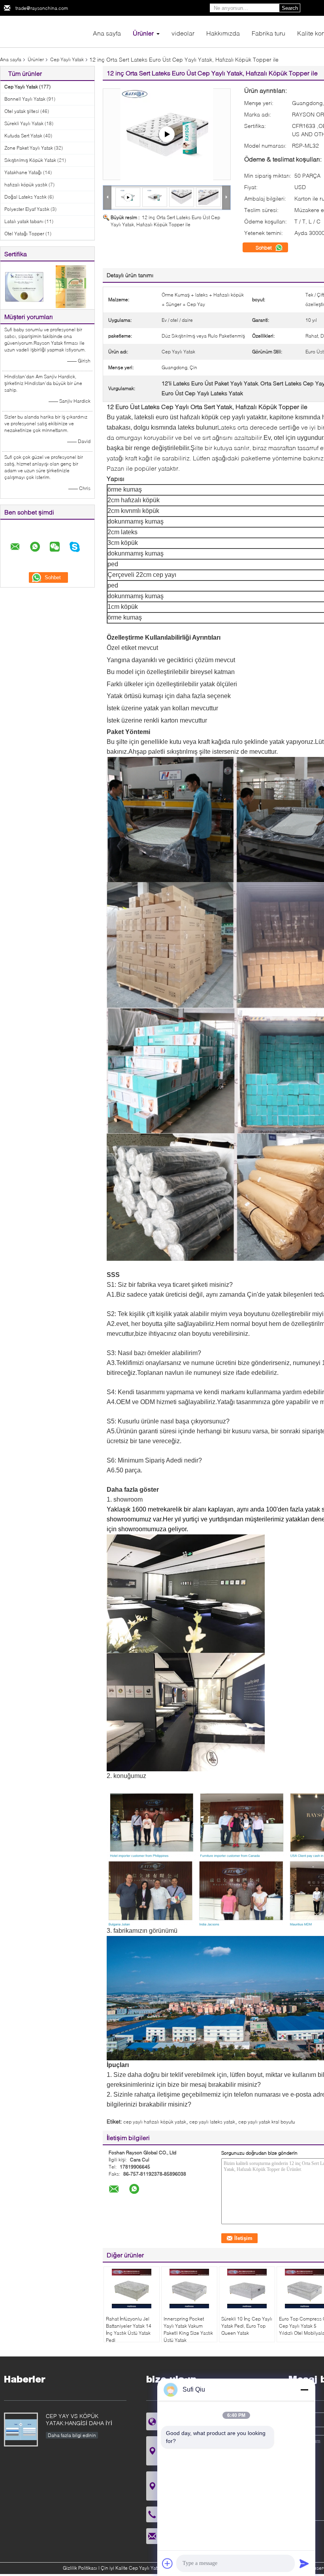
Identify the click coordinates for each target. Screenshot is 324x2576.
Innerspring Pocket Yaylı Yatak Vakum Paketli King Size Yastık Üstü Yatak (188, 2329)
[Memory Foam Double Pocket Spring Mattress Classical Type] (167, 134)
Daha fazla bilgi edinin (72, 2435)
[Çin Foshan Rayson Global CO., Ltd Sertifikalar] (24, 286)
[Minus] (304, 2390)
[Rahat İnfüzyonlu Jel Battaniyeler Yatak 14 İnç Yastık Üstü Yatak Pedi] (132, 2289)
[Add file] (168, 2563)
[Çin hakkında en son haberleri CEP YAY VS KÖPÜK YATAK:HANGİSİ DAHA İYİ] (21, 2430)
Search (290, 8)
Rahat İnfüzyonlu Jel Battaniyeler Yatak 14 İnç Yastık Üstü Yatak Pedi (129, 2329)
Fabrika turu (268, 33)
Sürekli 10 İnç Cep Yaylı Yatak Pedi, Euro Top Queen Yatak (247, 2326)
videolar (183, 33)
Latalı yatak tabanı (24, 221)
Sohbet (265, 248)
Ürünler (143, 33)
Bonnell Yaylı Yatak (25, 99)
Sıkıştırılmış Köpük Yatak (30, 160)
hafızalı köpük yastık (26, 185)
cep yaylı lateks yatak (212, 2122)
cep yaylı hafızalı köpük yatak (155, 2122)
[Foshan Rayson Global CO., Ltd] (43, 31)
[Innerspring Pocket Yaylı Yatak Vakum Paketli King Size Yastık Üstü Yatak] (189, 2289)
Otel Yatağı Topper (24, 234)
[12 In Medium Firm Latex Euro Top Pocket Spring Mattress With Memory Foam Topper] (155, 197)
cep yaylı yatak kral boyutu (267, 2122)
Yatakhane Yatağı (23, 172)
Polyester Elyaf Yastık (27, 209)
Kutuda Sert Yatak (23, 136)
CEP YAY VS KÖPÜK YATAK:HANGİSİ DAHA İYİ (79, 2419)
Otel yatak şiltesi (22, 111)
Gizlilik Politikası (80, 2568)
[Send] (304, 2563)
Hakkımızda (223, 33)
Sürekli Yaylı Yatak (24, 123)
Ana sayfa (107, 33)
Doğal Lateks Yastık (25, 197)
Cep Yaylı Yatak (67, 59)
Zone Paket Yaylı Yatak (29, 148)
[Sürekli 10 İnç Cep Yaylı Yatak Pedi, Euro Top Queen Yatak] (247, 2289)
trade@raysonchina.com (42, 8)
